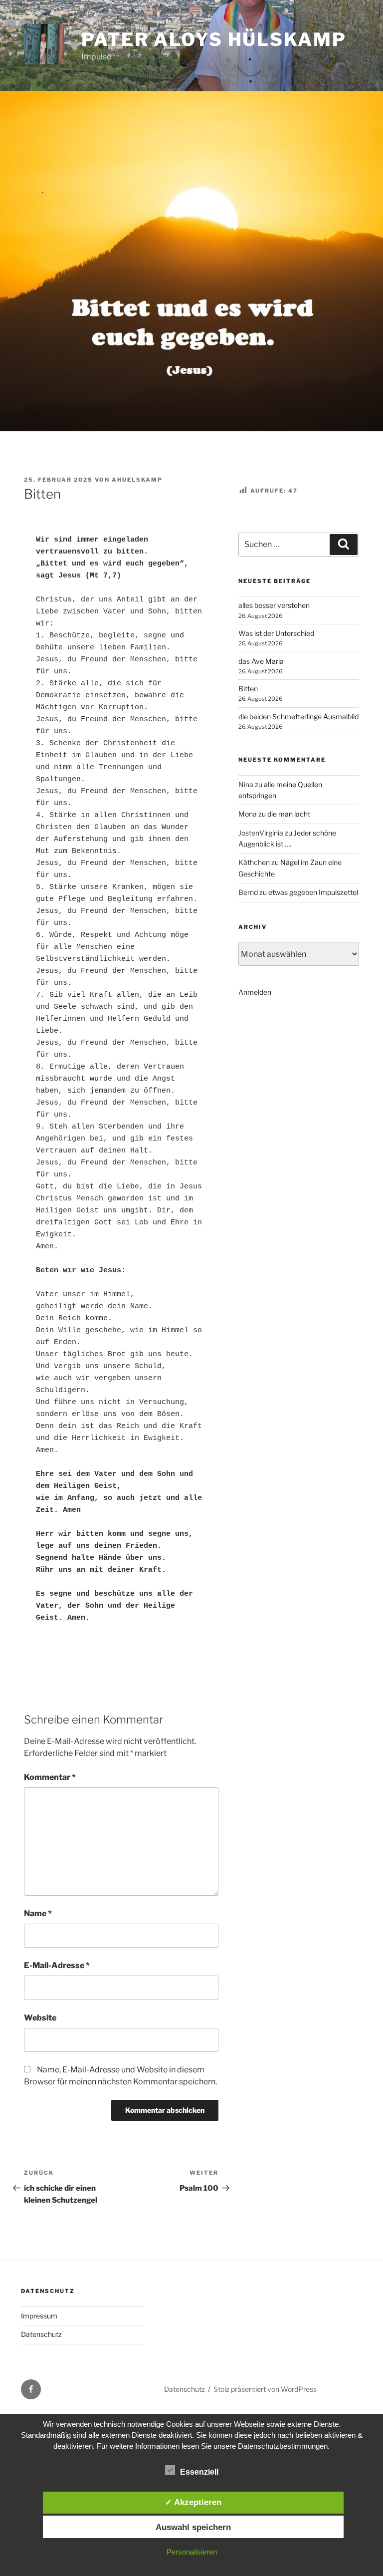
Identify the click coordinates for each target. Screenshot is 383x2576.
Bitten (248, 689)
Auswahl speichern (193, 2527)
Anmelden (255, 992)
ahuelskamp (137, 480)
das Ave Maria (261, 661)
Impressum (39, 2316)
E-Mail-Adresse (57, 1965)
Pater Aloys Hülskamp (214, 39)
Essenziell (199, 2472)
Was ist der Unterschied (276, 633)
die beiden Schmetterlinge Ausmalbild (298, 716)
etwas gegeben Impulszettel (313, 892)
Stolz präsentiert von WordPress (265, 2389)
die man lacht (289, 814)
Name (38, 1913)
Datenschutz (41, 2334)
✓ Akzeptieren (193, 2502)
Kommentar (50, 1777)
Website (40, 2018)
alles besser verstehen (274, 605)
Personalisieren (192, 2552)
